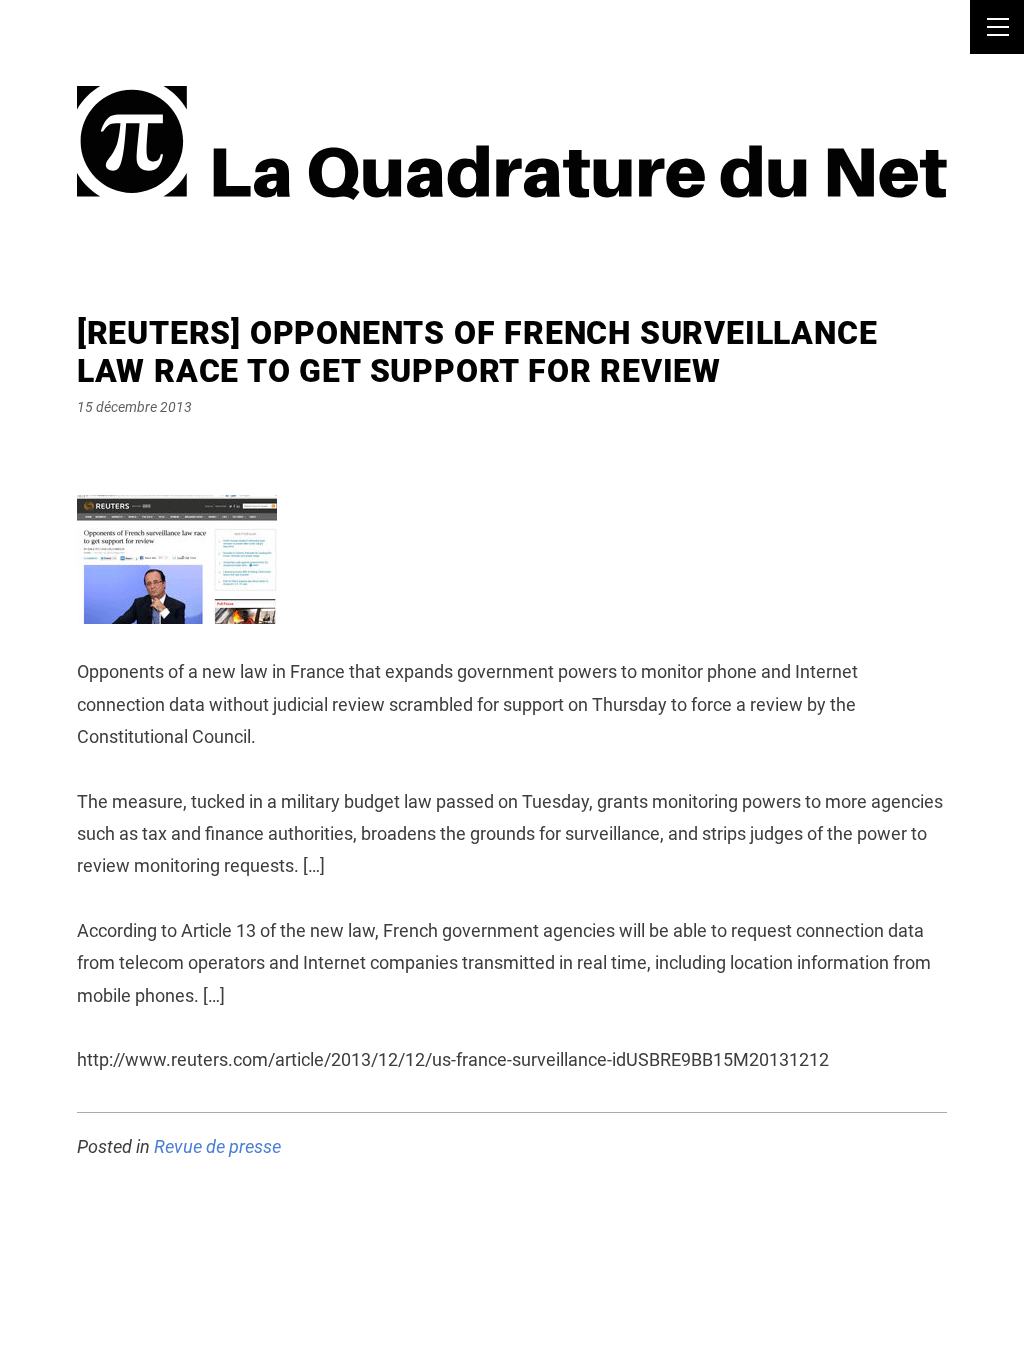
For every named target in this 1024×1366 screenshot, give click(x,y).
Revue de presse (217, 1146)
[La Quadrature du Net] (512, 118)
